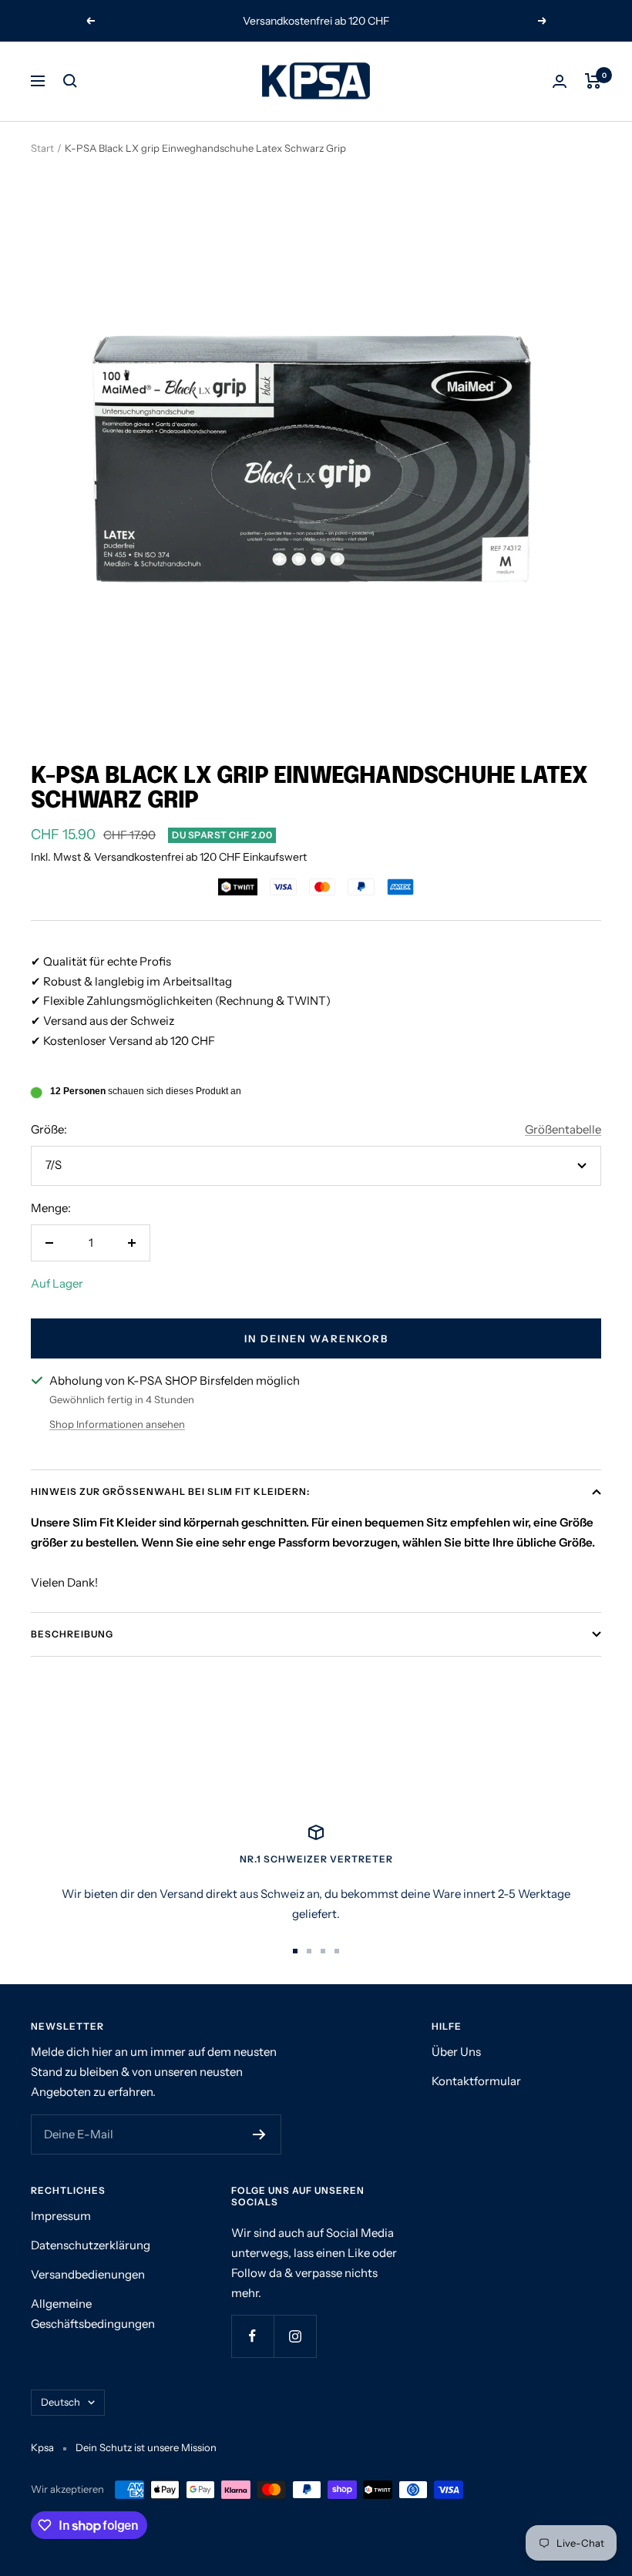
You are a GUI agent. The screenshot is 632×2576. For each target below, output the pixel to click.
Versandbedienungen (88, 2274)
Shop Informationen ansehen (117, 1424)
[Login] (560, 81)
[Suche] (70, 81)
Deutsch (61, 2402)
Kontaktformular (476, 2081)
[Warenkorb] (593, 81)
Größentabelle (563, 1129)
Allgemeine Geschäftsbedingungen (93, 2314)
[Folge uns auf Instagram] (295, 2336)
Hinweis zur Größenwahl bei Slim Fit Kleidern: (170, 1491)
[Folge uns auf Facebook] (252, 2336)
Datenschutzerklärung (91, 2245)
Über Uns (456, 2052)
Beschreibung (72, 1634)
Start (42, 148)
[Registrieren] (259, 2134)
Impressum (61, 2216)
